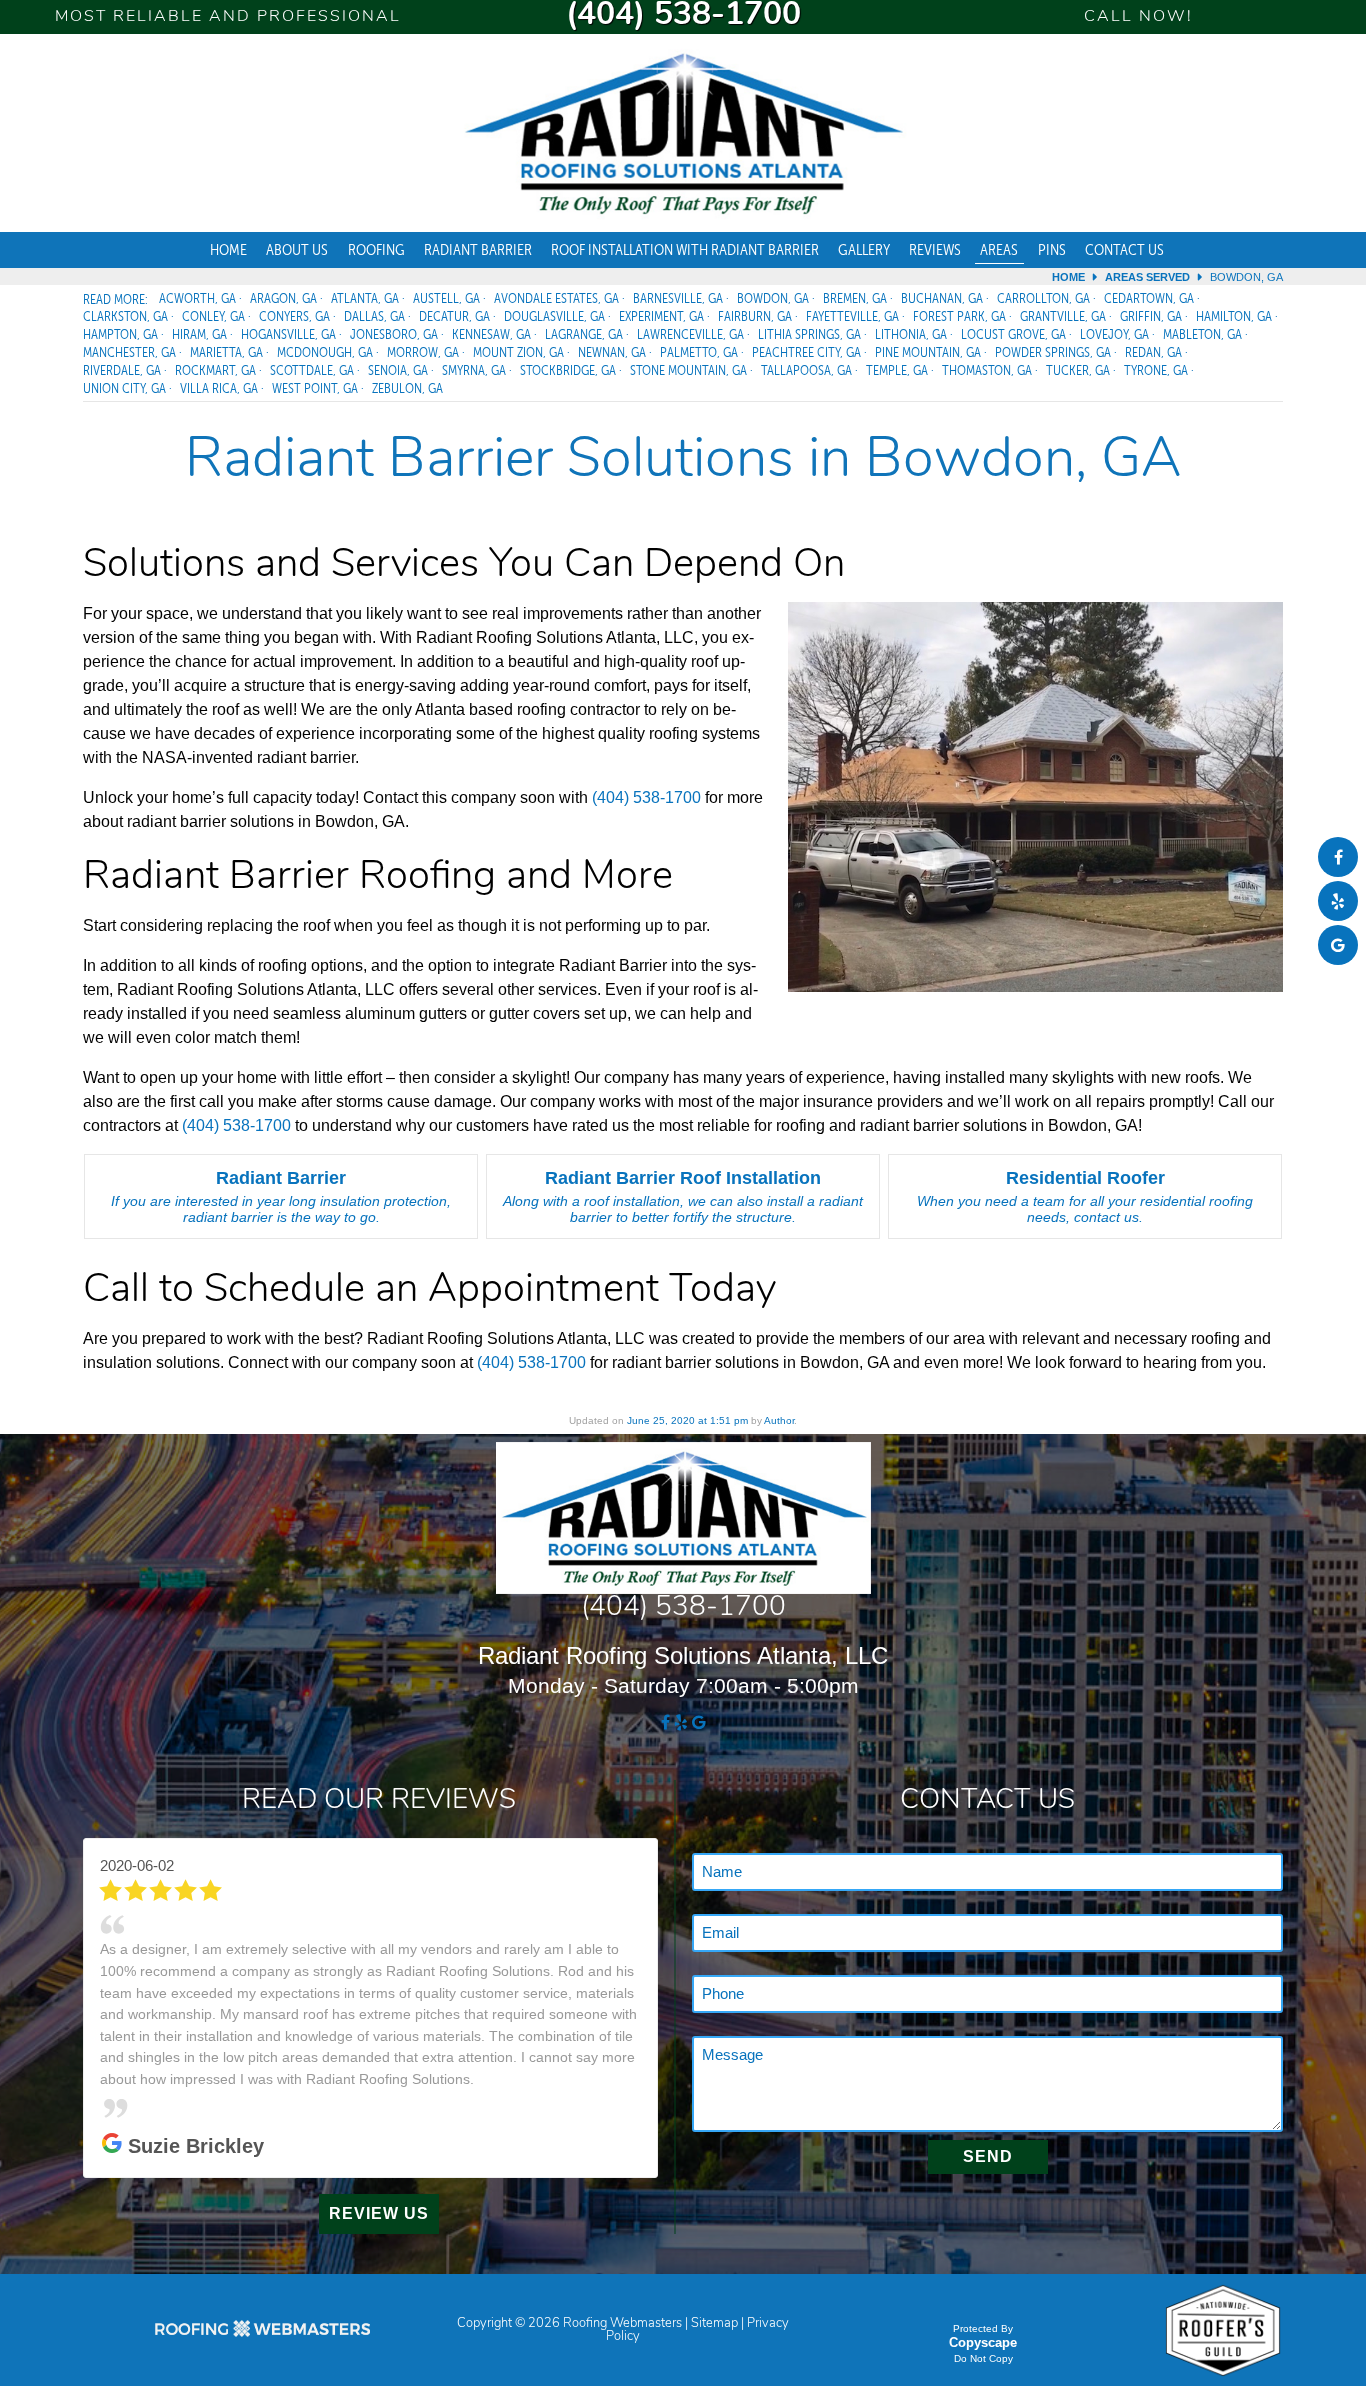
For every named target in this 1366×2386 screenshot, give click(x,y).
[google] (1338, 945)
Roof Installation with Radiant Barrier (685, 249)
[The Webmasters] (263, 2335)
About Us (297, 249)
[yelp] (1338, 901)
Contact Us (1124, 249)
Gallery (864, 249)
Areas (999, 249)
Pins (1052, 249)
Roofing (376, 249)
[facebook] (1338, 857)
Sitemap (714, 2323)
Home (228, 249)
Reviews (935, 249)
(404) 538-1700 (683, 16)
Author (779, 1420)
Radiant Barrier (478, 249)
